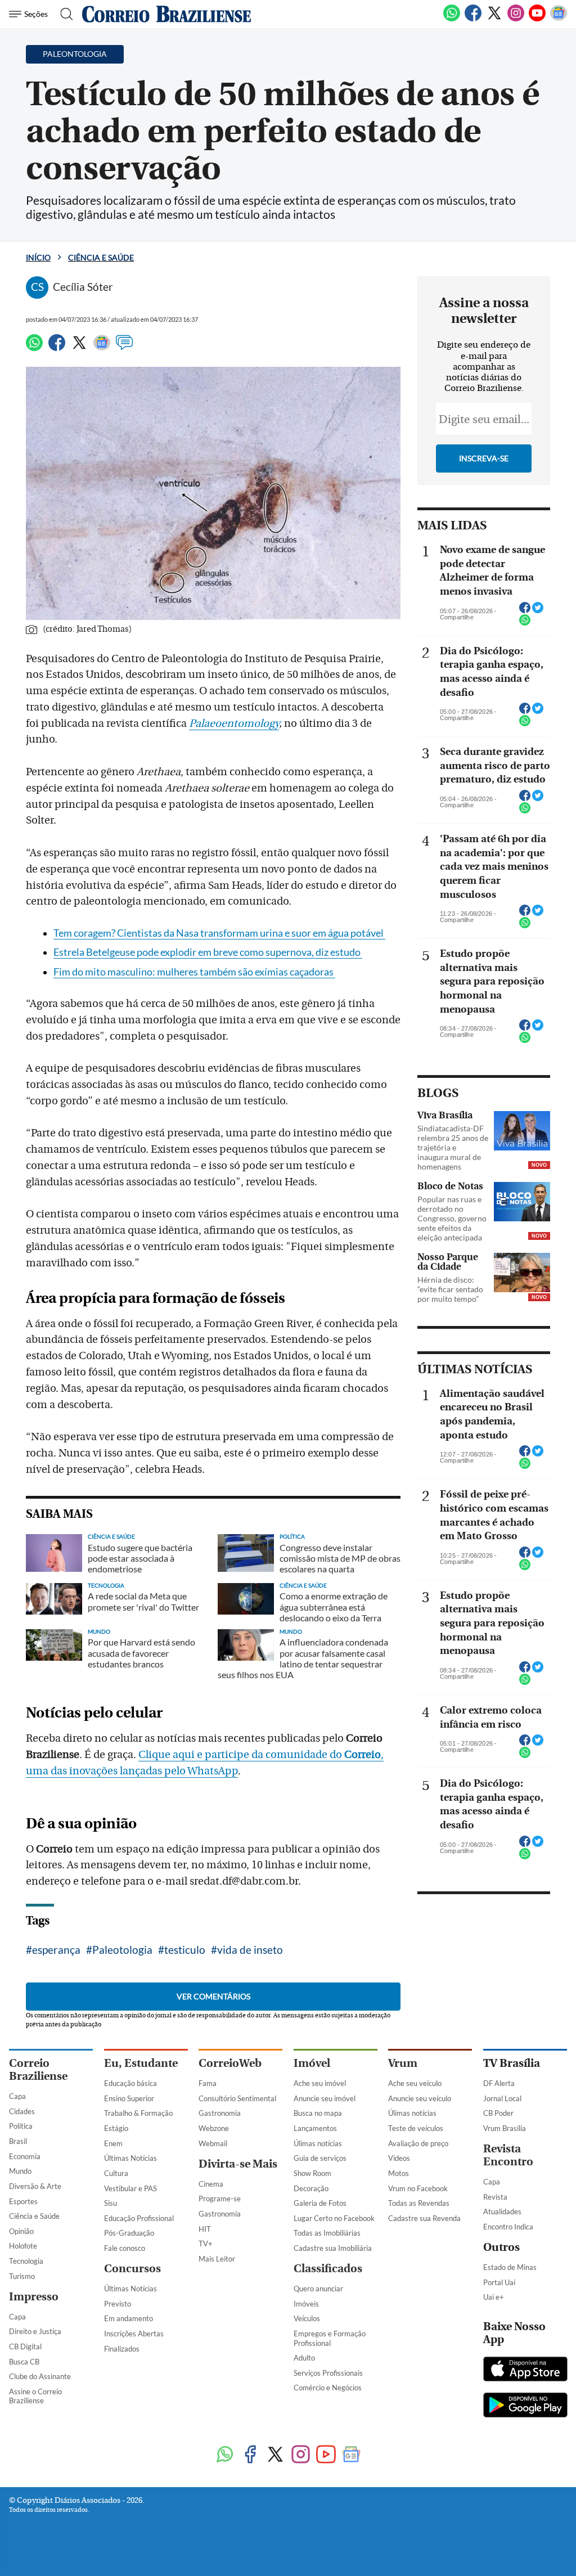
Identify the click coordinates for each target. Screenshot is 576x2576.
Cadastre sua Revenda (424, 2218)
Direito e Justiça (35, 2331)
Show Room (312, 2173)
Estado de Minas (510, 2267)
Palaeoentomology (234, 723)
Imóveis (306, 2304)
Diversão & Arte (35, 2186)
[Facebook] (473, 19)
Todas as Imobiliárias (327, 2233)
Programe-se (220, 2199)
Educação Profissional (139, 2218)
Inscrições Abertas (134, 2334)
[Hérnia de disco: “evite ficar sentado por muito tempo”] (522, 1273)
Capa (17, 2096)
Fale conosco (125, 2248)
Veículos (307, 2318)
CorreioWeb (230, 2063)
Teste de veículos (416, 2128)
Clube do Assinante (40, 2376)
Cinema (211, 2184)
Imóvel (312, 2063)
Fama (208, 2083)
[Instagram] (516, 19)
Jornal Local (502, 2098)
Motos (399, 2173)
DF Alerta (499, 2083)
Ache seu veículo (415, 2083)
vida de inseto (250, 1950)
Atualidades (502, 2211)
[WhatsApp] (452, 19)
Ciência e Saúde (101, 257)
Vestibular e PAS (130, 2188)
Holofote (23, 2246)
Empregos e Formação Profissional (330, 2338)
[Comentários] (124, 348)
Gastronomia (220, 2113)
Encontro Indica (508, 2227)
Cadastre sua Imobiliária (333, 2248)
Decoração (311, 2188)
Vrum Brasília (505, 2128)
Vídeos (399, 2158)
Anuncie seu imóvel (325, 2098)
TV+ (206, 2244)
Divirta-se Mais (238, 2164)
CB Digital (25, 2346)
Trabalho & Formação (138, 2113)
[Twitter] (494, 19)
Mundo (20, 2171)
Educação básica (130, 2083)
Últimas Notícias (130, 2158)
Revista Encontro (508, 2155)
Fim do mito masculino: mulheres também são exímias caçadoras (194, 972)
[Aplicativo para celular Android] (525, 2406)
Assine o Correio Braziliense (35, 2396)
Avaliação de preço (418, 2143)
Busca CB (24, 2362)
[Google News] (559, 19)
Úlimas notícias (318, 2143)
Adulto (304, 2358)
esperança (56, 1950)
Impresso (34, 2297)
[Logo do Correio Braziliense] (166, 14)
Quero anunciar (318, 2289)
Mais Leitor (217, 2259)
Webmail (213, 2143)
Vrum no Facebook (418, 2188)
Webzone (214, 2128)
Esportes (23, 2201)
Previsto (118, 2304)
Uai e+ (494, 2297)
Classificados (328, 2269)
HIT (205, 2229)
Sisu (111, 2203)
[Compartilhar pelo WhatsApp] (525, 623)
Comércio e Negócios (328, 2388)
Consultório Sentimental (237, 2098)
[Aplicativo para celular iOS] (525, 2370)
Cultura (116, 2173)
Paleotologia (122, 1950)
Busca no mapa (318, 2113)
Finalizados (122, 2349)
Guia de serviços (320, 2158)
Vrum (403, 2063)
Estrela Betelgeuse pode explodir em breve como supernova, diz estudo (208, 952)
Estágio (116, 2128)
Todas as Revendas (419, 2203)
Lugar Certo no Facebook (334, 2218)
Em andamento (129, 2318)
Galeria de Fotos (320, 2203)
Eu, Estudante (141, 2063)
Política (21, 2126)
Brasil (18, 2141)
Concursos (132, 2269)
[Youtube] (537, 19)
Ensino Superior (129, 2098)
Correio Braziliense (38, 2070)
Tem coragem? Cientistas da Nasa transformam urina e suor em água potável (219, 933)
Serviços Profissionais (328, 2373)
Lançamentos (315, 2128)
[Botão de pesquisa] (63, 14)
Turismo (22, 2276)
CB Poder (498, 2113)
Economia (25, 2156)
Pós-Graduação (129, 2233)
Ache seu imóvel (320, 2083)
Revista (495, 2197)
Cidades (22, 2111)
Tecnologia (26, 2261)
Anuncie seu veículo (420, 2098)
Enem (113, 2143)
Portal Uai (499, 2282)
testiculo (185, 1950)
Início (38, 257)
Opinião (21, 2231)
